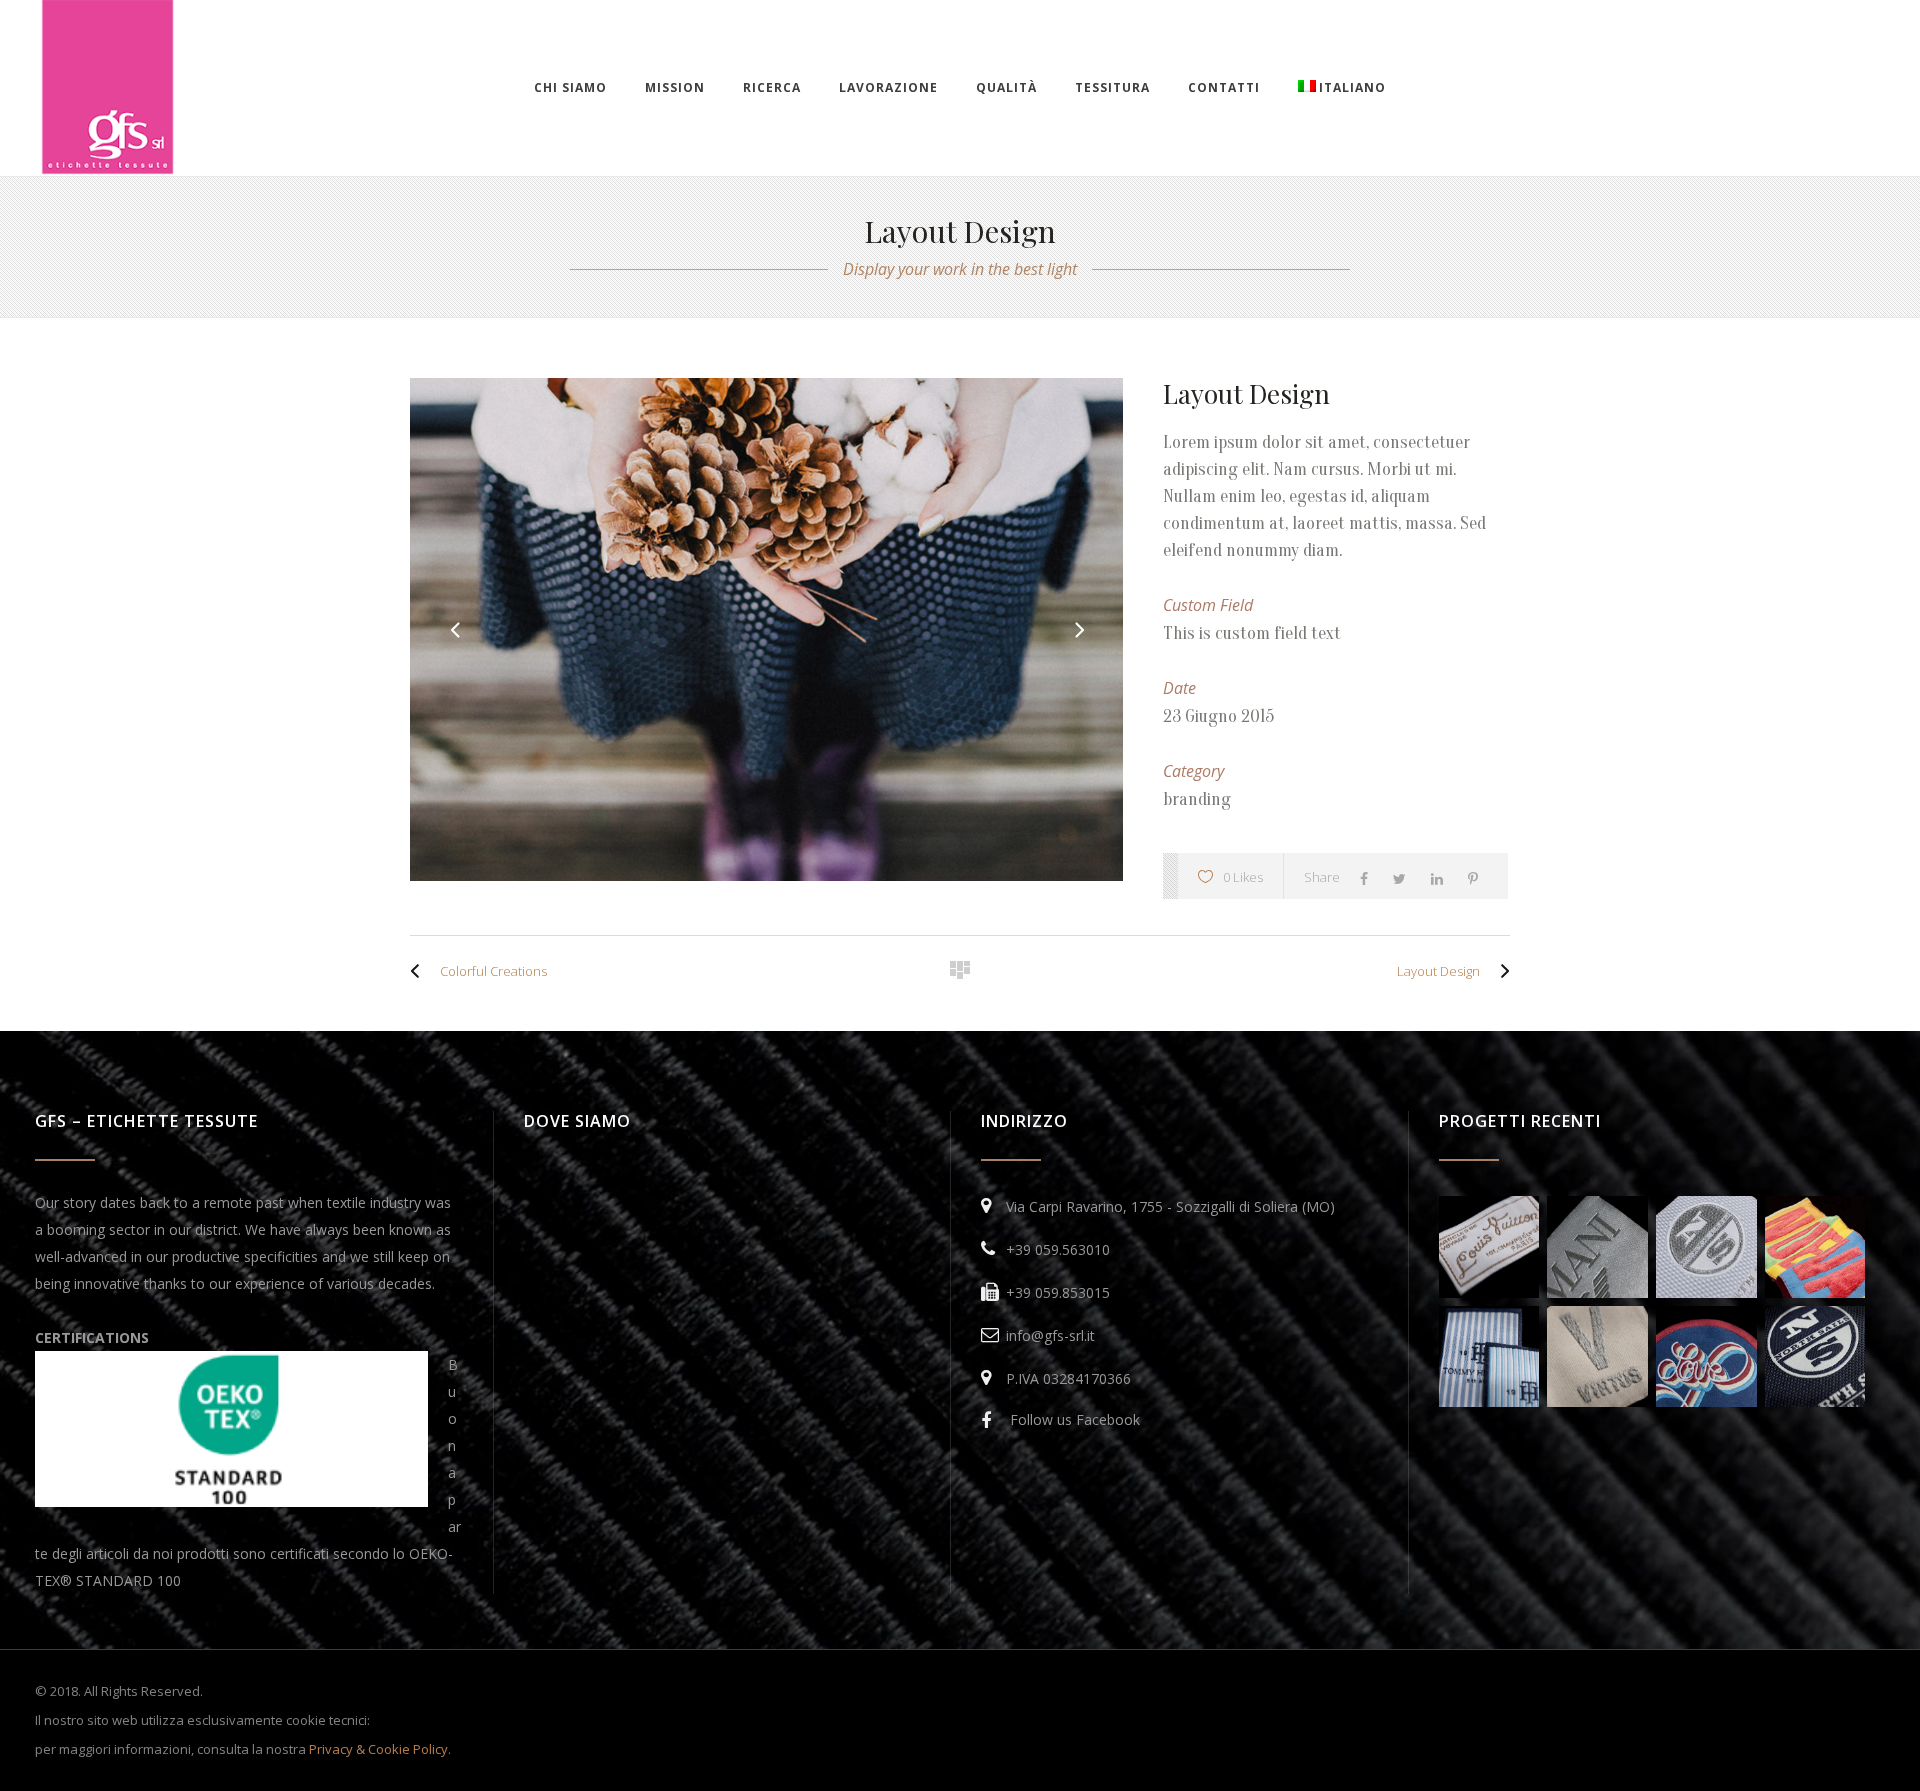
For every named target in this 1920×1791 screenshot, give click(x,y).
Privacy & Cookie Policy (378, 1749)
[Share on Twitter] (1404, 877)
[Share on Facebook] (1369, 877)
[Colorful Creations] (420, 971)
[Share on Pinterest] (1478, 877)
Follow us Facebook (1075, 1419)
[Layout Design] (1500, 971)
